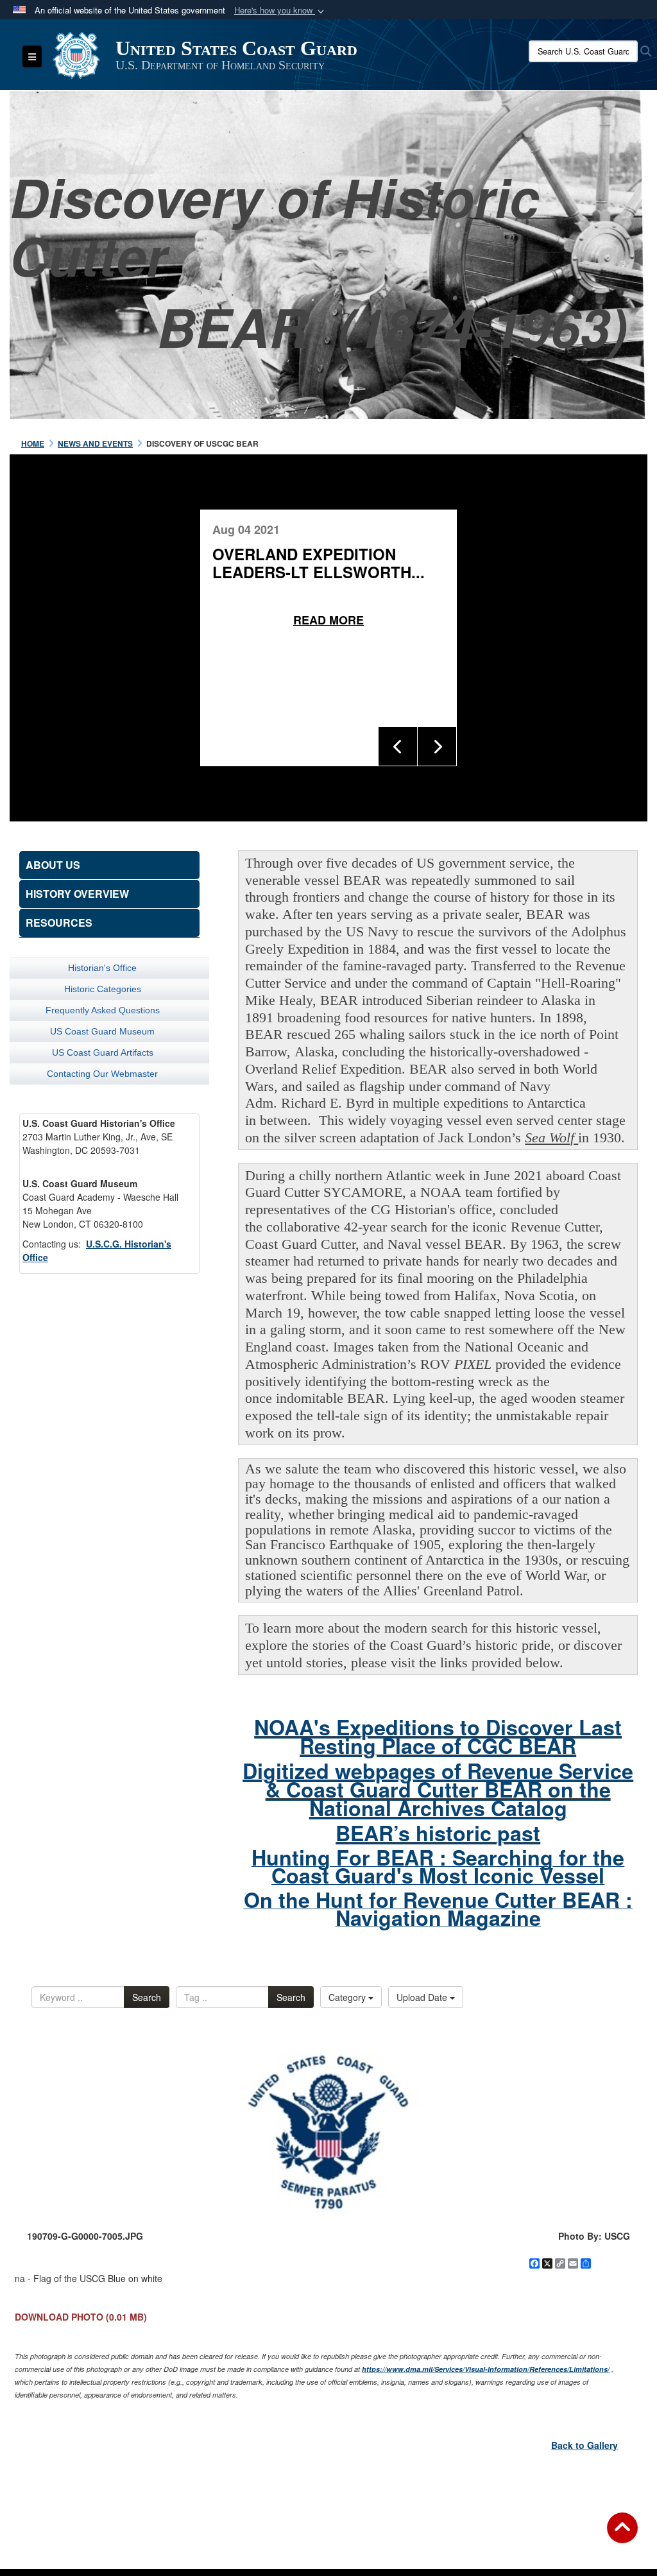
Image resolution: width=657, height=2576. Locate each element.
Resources (59, 923)
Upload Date (423, 1997)
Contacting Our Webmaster (102, 1074)
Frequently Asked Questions (103, 1010)
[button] (280, 11)
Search (147, 1997)
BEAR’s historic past (438, 1833)
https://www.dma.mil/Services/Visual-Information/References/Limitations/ (486, 2369)
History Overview (77, 894)
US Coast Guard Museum (102, 1031)
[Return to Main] (622, 2536)
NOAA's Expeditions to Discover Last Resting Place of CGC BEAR (438, 1736)
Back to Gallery (584, 2445)
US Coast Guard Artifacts (103, 1052)
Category (348, 1997)
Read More (328, 620)
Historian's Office (102, 968)
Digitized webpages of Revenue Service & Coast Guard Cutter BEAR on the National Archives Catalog (438, 1789)
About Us (53, 865)
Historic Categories (103, 989)
